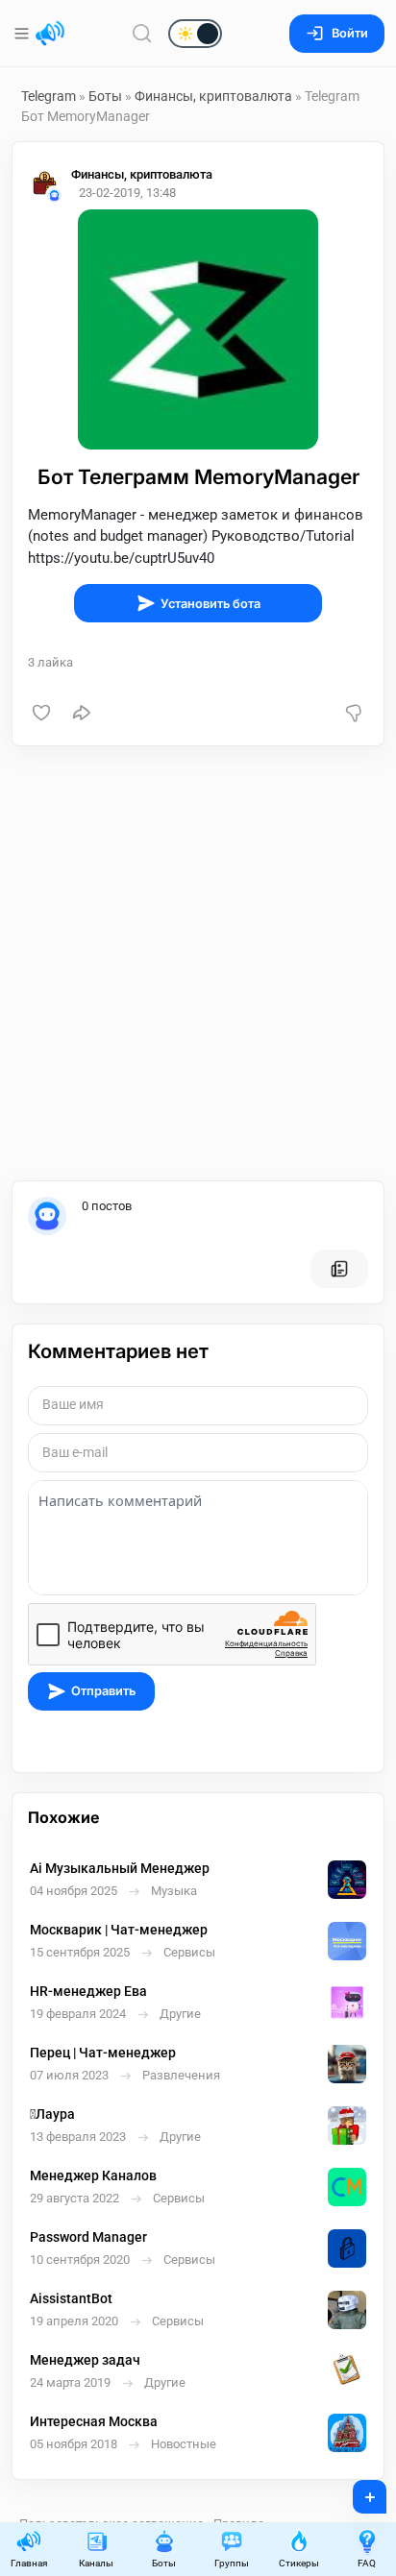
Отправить (103, 1691)
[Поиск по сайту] (142, 33)
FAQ (367, 2563)
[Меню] (24, 34)
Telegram (49, 96)
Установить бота (210, 604)
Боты (105, 96)
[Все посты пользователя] (339, 1269)
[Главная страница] (50, 34)
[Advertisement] (198, 963)
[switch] (134, 35)
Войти (350, 33)
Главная (29, 2563)
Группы (232, 2563)
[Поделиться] (82, 713)
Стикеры (299, 2563)
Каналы (96, 2563)
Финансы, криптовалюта (215, 96)
